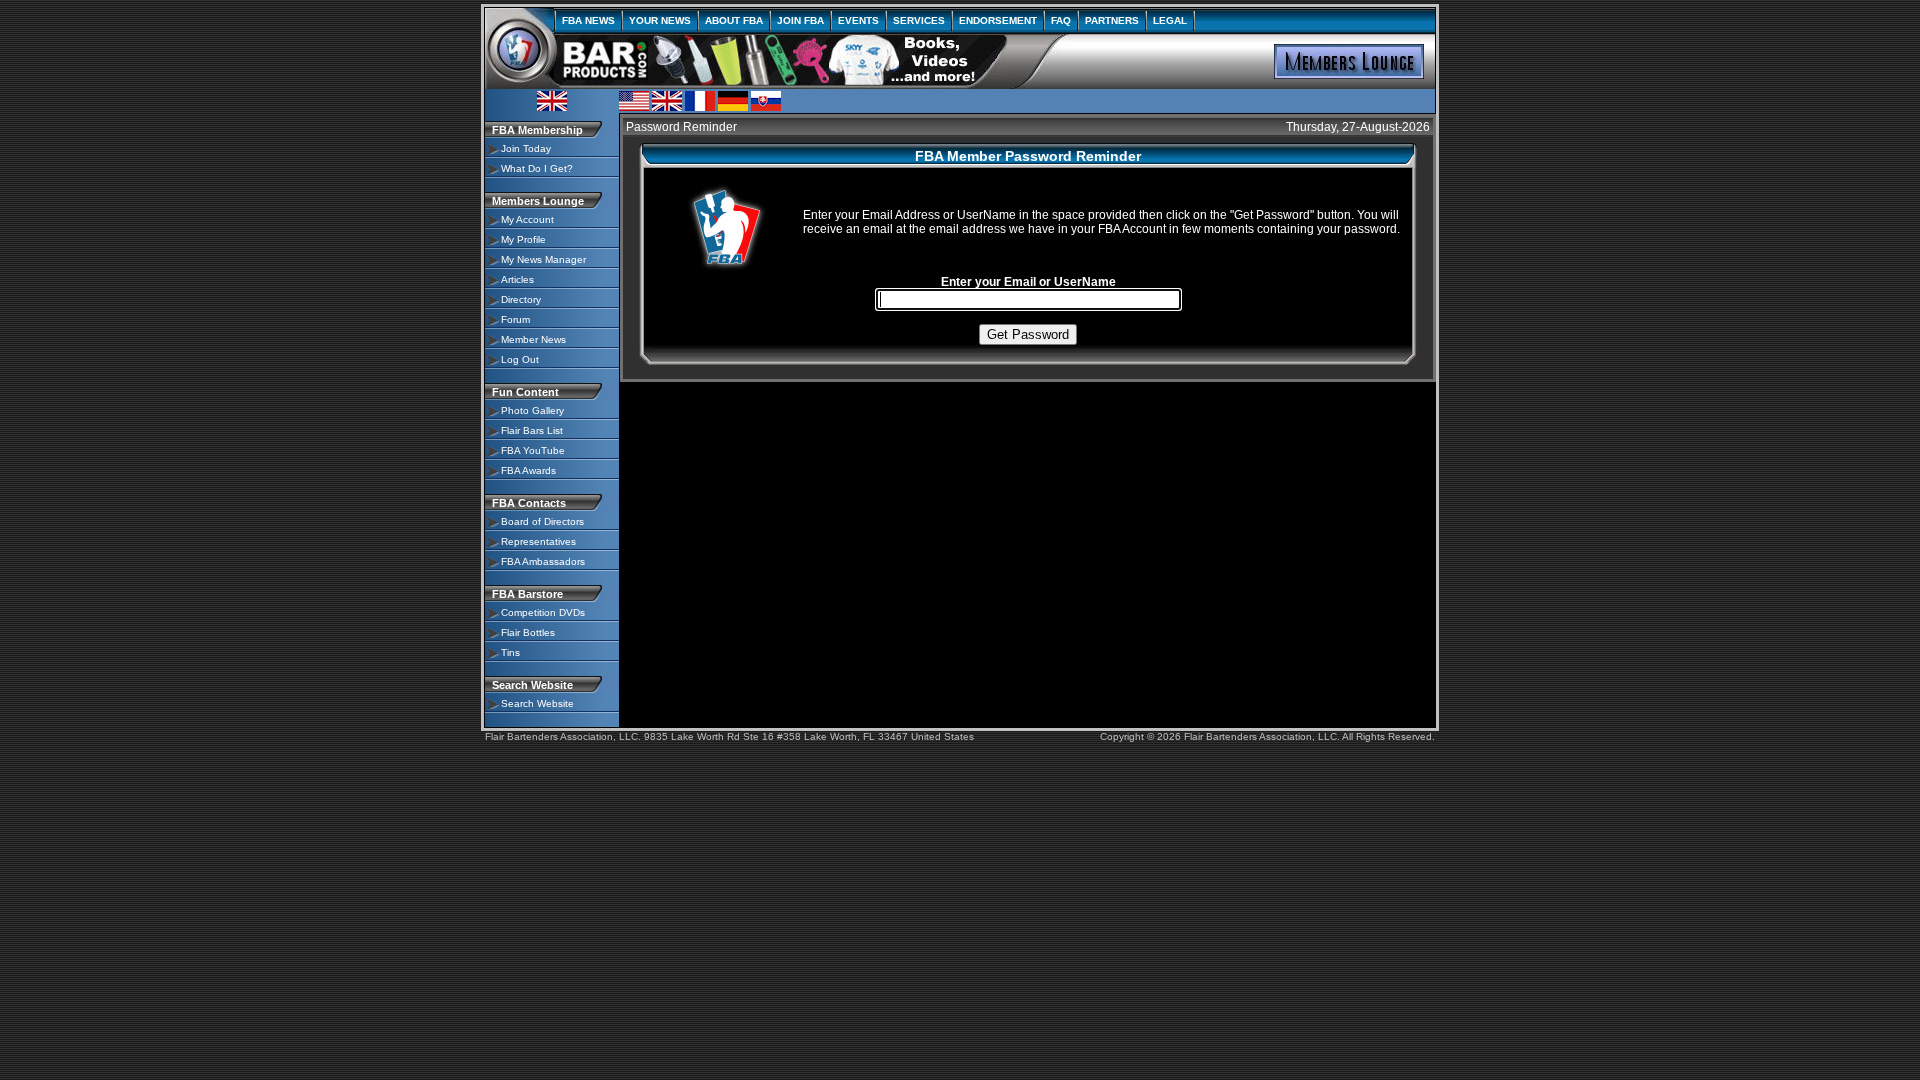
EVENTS (858, 20)
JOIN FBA (800, 20)
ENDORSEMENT (998, 20)
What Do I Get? (537, 168)
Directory (521, 299)
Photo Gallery (532, 410)
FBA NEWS (588, 20)
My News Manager (543, 259)
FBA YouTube (533, 450)
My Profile (523, 239)
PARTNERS (1112, 20)
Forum (515, 319)
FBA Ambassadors (543, 561)
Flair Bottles (528, 632)
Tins (510, 652)
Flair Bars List (532, 430)
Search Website (537, 703)
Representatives (538, 541)
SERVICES (919, 20)
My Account (527, 219)
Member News (533, 339)
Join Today (526, 148)
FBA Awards (528, 470)
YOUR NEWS (660, 20)
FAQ (1061, 20)
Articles (517, 279)
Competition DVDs (543, 612)
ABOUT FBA (734, 20)
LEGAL (1170, 20)
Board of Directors (542, 521)
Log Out (520, 359)
